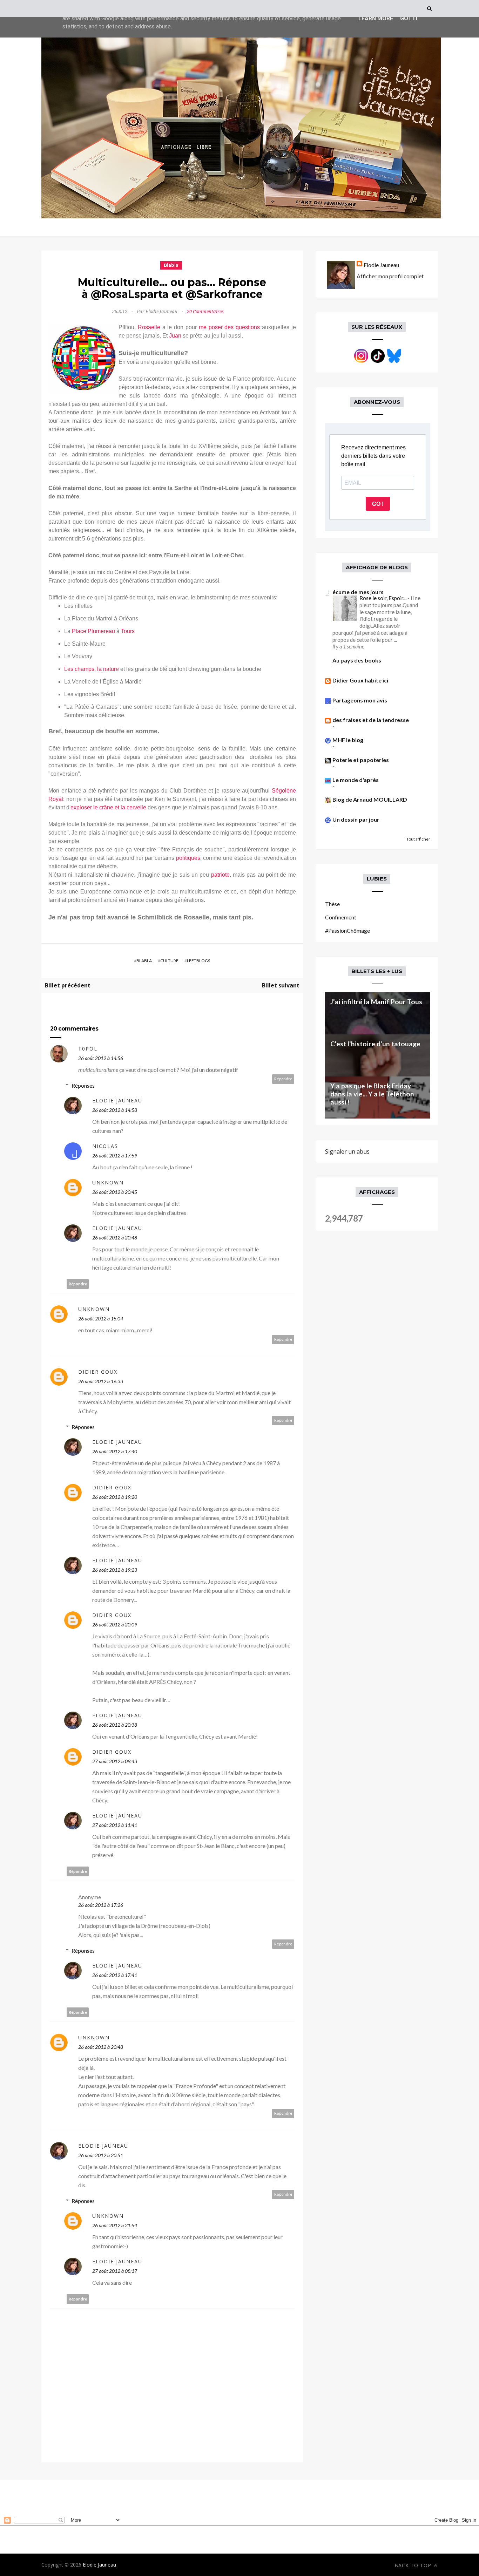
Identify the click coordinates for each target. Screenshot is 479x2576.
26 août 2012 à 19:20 (115, 1497)
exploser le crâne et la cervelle (108, 807)
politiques (188, 858)
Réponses (83, 1085)
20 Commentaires (205, 311)
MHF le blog (348, 740)
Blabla (171, 265)
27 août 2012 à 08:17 (115, 2271)
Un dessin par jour (356, 819)
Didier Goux (98, 1372)
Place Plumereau (93, 631)
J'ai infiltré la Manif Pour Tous (376, 1002)
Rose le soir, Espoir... (383, 598)
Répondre (283, 1079)
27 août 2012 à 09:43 (115, 1761)
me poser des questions (229, 327)
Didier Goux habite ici (360, 680)
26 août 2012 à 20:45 (115, 1192)
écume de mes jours (358, 592)
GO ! (378, 504)
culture (169, 961)
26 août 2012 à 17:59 (115, 1156)
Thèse (332, 904)
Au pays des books (357, 660)
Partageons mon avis (360, 700)
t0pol (88, 1049)
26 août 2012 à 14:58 (115, 1110)
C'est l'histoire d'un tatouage (375, 1044)
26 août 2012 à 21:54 (115, 2225)
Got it (409, 18)
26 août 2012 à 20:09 (115, 1625)
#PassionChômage (348, 930)
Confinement (341, 917)
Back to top (414, 2565)
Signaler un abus (347, 1151)
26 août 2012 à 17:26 (101, 1905)
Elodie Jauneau (117, 1100)
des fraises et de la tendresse (371, 720)
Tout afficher (418, 839)
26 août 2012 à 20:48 (115, 1238)
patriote (220, 875)
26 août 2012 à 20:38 (115, 1725)
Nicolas (105, 1146)
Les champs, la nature (92, 669)
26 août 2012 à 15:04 (101, 1318)
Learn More (376, 18)
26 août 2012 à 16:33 (101, 1381)
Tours (128, 631)
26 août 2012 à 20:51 (101, 2155)
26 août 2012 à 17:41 (115, 1975)
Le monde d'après (356, 780)
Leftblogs (198, 961)
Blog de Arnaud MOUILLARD (370, 799)
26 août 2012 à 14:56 (101, 1058)
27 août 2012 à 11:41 (115, 1825)
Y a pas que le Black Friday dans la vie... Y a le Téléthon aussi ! (372, 1094)
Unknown (108, 1182)
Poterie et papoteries (361, 760)
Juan (175, 336)
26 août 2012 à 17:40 (115, 1451)
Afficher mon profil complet (390, 276)
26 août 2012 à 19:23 (115, 1570)
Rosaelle (149, 327)
